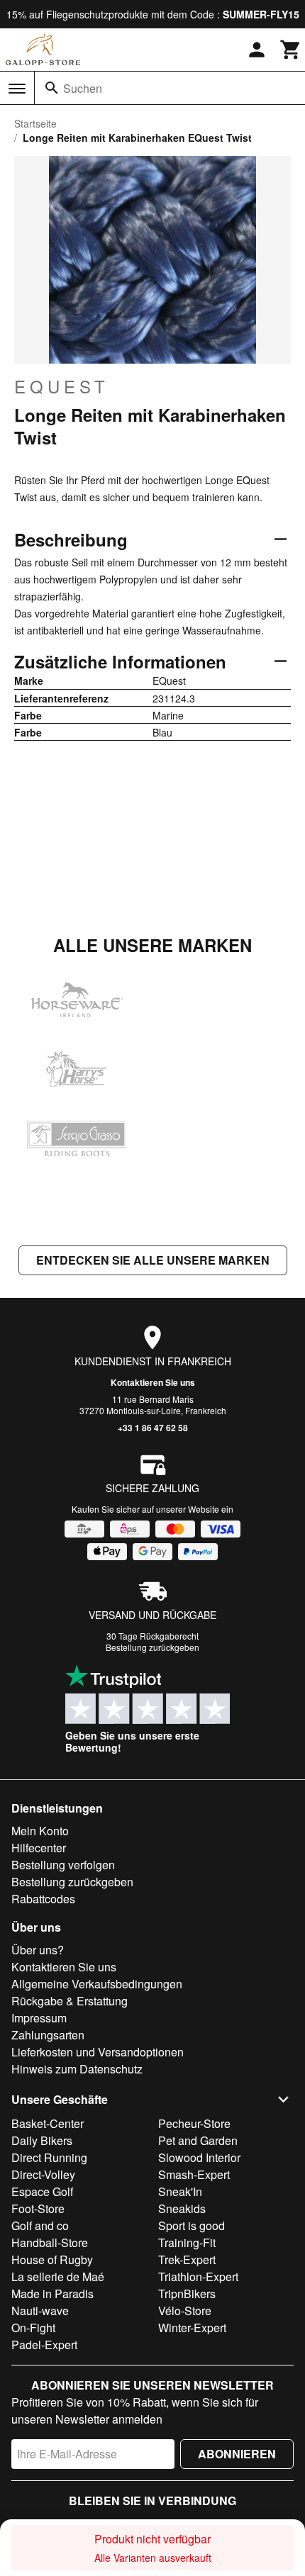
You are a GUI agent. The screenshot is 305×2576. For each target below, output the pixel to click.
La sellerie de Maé (58, 2277)
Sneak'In (180, 2191)
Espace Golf (42, 2191)
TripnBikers (187, 2294)
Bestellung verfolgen (63, 1865)
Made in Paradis (52, 2294)
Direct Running (49, 2157)
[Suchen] (52, 88)
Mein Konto (40, 1831)
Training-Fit (187, 2242)
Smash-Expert (194, 2174)
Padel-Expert (44, 2345)
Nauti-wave (40, 2311)
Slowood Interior (199, 2157)
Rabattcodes (43, 1899)
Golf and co (40, 2225)
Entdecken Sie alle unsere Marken (153, 1260)
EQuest (62, 386)
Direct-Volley (43, 2174)
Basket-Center (48, 2123)
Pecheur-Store (194, 2123)
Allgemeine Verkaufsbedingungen (97, 1984)
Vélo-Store (185, 2311)
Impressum (39, 2018)
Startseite (35, 123)
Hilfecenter (39, 1848)
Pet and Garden (198, 2140)
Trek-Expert (187, 2259)
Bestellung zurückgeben (152, 1647)
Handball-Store (50, 2242)
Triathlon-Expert (198, 2277)
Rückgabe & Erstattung (70, 2001)
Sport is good (192, 2225)
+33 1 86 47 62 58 (153, 1428)
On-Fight (33, 2328)
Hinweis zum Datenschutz (77, 2069)
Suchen (83, 88)
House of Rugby (52, 2259)
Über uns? (38, 1950)
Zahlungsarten (48, 2035)
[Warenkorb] (291, 50)
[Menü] (17, 89)
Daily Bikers (42, 2140)
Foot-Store (38, 2208)
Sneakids (182, 2208)
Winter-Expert (192, 2328)
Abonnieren (237, 2454)
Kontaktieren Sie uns (153, 1382)
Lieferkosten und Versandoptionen (98, 2052)
